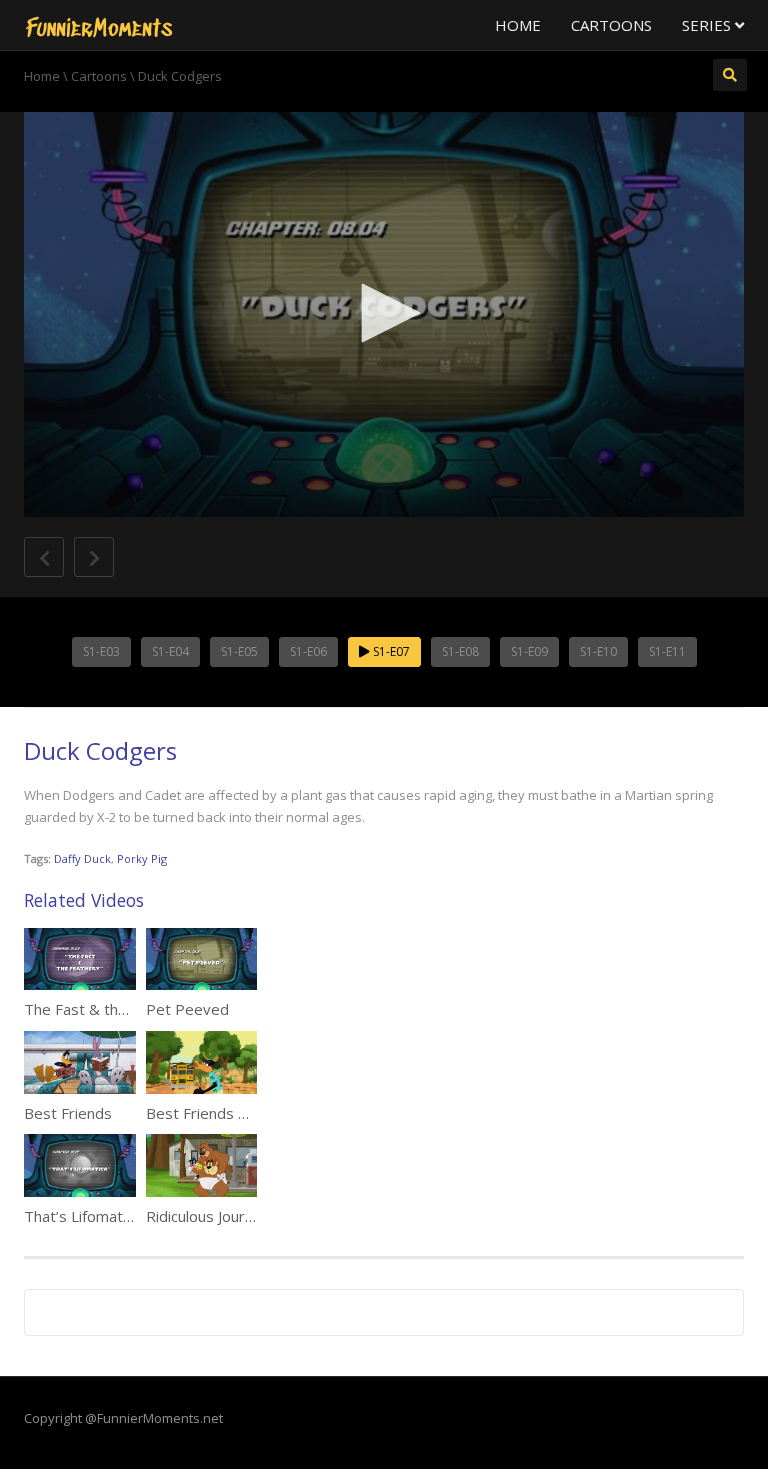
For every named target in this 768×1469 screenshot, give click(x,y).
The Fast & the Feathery (108, 1009)
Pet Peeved (187, 1009)
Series (708, 25)
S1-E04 (170, 651)
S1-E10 (598, 651)
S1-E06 (308, 651)
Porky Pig (142, 858)
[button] (384, 313)
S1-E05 (239, 651)
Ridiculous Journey (208, 1216)
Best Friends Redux (214, 1113)
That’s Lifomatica (82, 1216)
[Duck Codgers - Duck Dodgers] (99, 25)
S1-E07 (390, 651)
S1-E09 (529, 651)
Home (518, 25)
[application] (384, 314)
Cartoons (611, 25)
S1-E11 (667, 651)
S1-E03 (101, 651)
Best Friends (68, 1113)
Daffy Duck (82, 858)
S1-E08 (460, 651)
